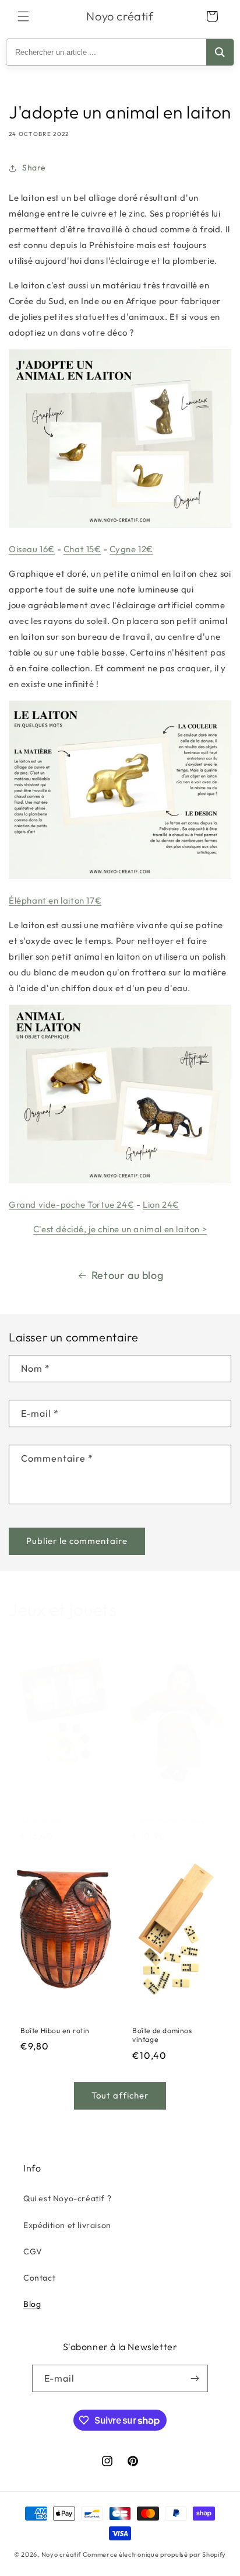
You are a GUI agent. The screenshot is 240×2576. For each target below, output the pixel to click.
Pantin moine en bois (168, 1820)
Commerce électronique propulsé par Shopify (154, 2554)
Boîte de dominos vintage (162, 2035)
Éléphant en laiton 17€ (55, 900)
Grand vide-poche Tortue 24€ (71, 1205)
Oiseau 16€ (32, 549)
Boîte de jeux (43, 1820)
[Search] (220, 52)
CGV (33, 2251)
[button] (23, 16)
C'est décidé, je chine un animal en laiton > (120, 1229)
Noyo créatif (61, 2554)
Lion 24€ (161, 1205)
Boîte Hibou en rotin (55, 2031)
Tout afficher (120, 2095)
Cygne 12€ (131, 549)
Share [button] (34, 168)
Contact (39, 2278)
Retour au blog (127, 1275)
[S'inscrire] (195, 2378)
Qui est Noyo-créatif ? (67, 2198)
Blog (32, 2304)
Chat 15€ (82, 549)
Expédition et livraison (67, 2225)
